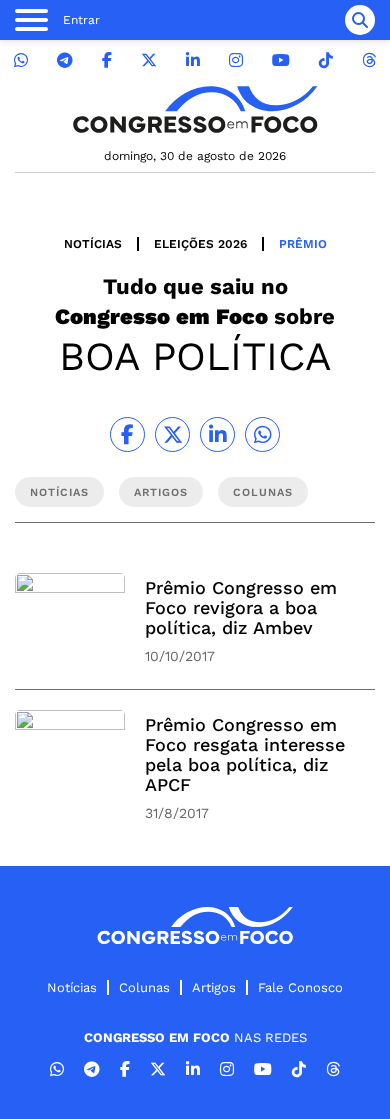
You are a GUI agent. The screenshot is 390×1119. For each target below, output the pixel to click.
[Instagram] (236, 60)
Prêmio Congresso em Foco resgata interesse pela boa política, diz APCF (245, 754)
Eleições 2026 (200, 244)
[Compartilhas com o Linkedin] (217, 434)
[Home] (195, 109)
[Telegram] (65, 60)
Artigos (214, 987)
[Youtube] (281, 60)
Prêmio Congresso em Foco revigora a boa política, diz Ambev (241, 607)
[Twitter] (149, 60)
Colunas (144, 987)
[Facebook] (107, 60)
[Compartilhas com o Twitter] (172, 434)
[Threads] (369, 60)
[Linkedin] (193, 60)
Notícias (93, 244)
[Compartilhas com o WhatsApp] (262, 434)
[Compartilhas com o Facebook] (127, 434)
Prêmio (303, 244)
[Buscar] (360, 20)
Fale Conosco (300, 987)
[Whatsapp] (21, 60)
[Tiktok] (326, 60)
